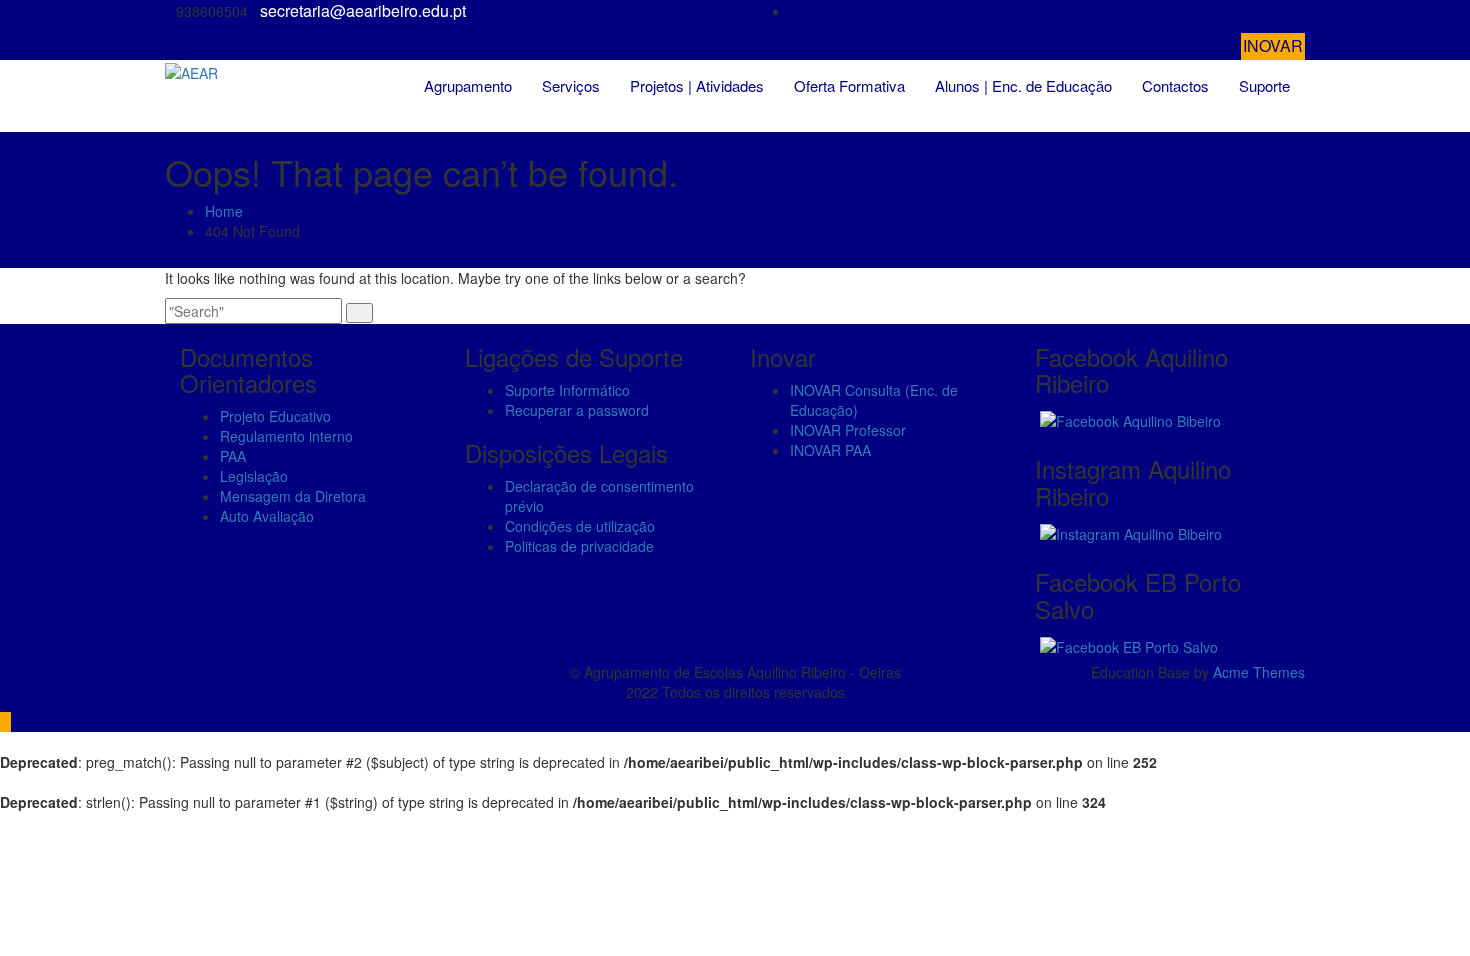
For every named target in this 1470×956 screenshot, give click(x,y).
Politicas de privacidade (579, 546)
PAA (233, 456)
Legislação (254, 476)
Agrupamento (468, 85)
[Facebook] (1299, 11)
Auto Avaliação (267, 516)
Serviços (571, 85)
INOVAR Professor (848, 430)
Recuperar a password (577, 410)
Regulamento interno (286, 436)
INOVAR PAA (830, 450)
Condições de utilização (580, 526)
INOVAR (1273, 45)
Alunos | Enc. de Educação (1023, 85)
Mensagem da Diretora (293, 496)
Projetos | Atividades (697, 85)
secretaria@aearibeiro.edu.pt (363, 11)
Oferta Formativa (849, 85)
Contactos (1175, 85)
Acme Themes (1259, 672)
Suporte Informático (567, 390)
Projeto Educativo (275, 416)
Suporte (1264, 85)
